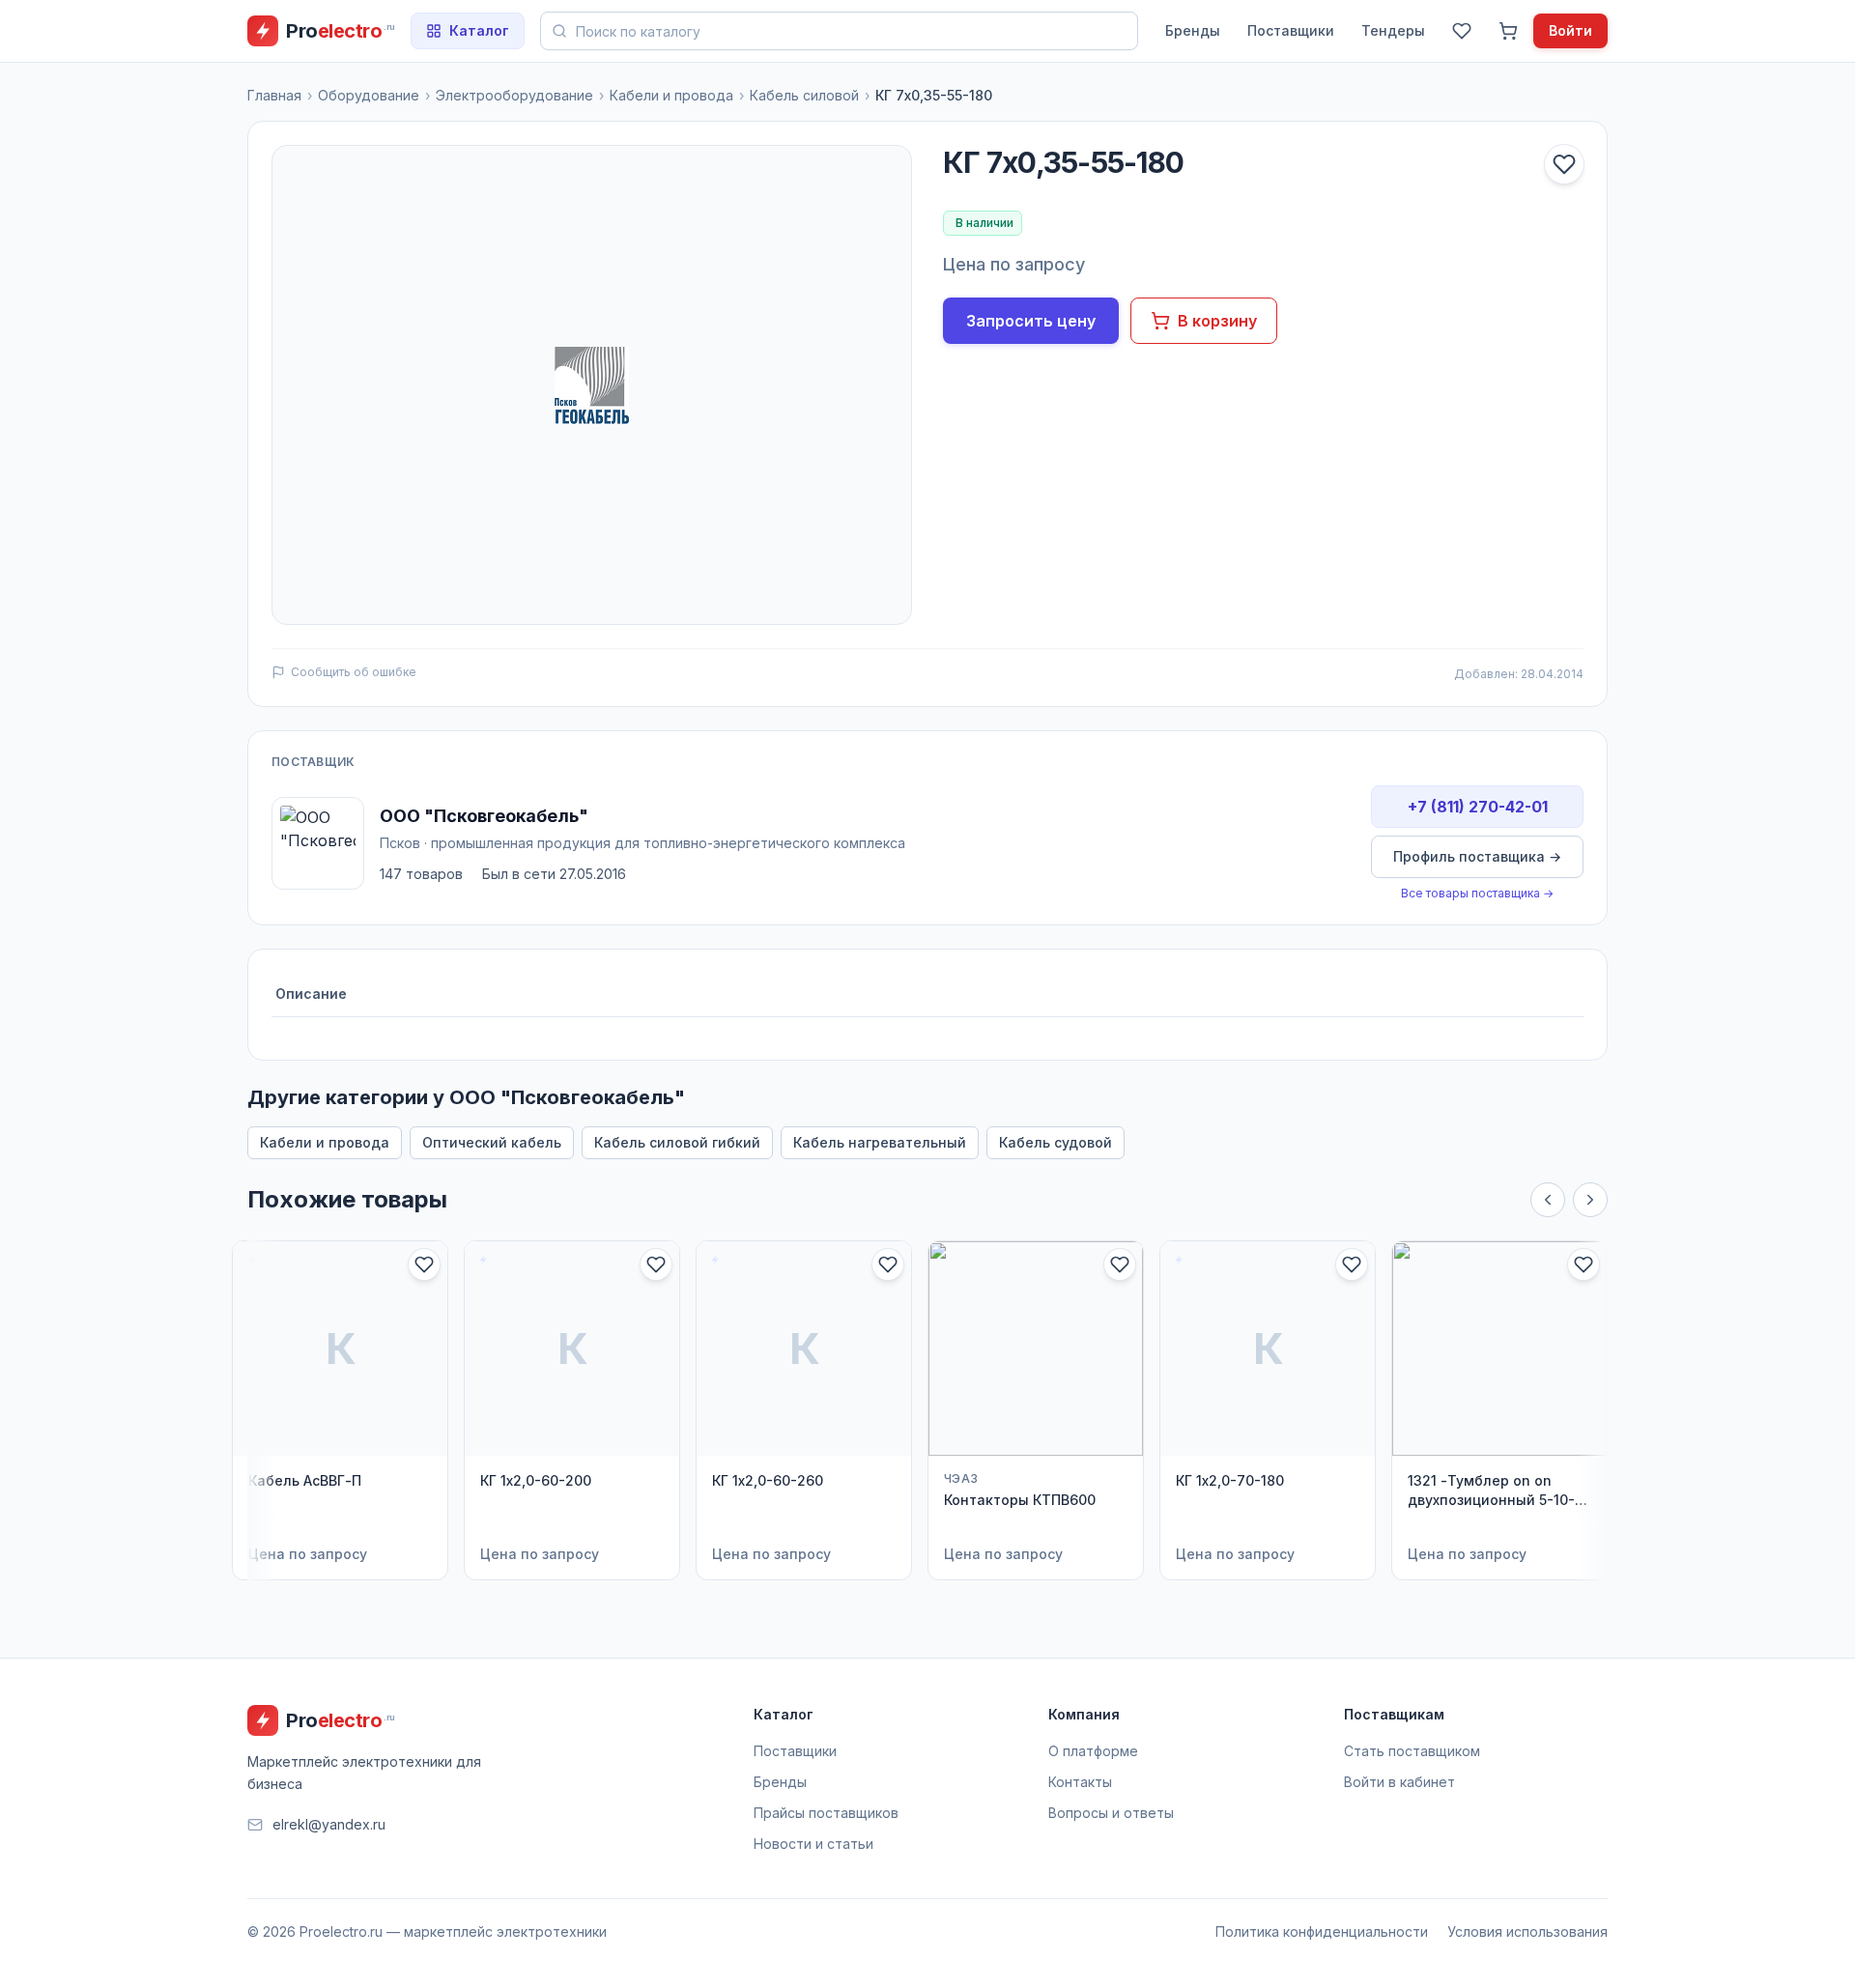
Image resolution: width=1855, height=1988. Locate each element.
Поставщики (1291, 30)
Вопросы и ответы (1111, 1813)
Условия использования (1527, 1931)
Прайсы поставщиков (826, 1813)
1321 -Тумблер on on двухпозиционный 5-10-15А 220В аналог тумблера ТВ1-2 (1491, 1491)
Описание (311, 994)
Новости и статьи (813, 1844)
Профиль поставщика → (1477, 856)
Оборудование (369, 95)
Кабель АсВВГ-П (305, 1480)
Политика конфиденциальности (1322, 1931)
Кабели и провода (671, 95)
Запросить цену (1031, 321)
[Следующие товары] (1590, 1200)
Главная (274, 95)
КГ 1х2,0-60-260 (768, 1480)
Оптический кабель (492, 1142)
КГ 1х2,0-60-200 (536, 1480)
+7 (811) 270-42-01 (1478, 807)
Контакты (1080, 1782)
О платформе (1093, 1751)
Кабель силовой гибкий (677, 1142)
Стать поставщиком (1412, 1751)
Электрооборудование (514, 95)
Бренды (1193, 30)
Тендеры (1393, 30)
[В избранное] (1564, 164)
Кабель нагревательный (880, 1142)
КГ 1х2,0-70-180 (1230, 1480)
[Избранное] (1462, 31)
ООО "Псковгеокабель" (484, 816)
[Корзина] (1508, 31)
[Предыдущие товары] (1548, 1200)
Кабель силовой (804, 95)
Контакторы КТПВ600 (1020, 1500)
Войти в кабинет (1399, 1782)
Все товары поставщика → (1477, 893)
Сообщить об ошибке (354, 672)
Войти (1570, 30)
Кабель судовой (1056, 1142)
